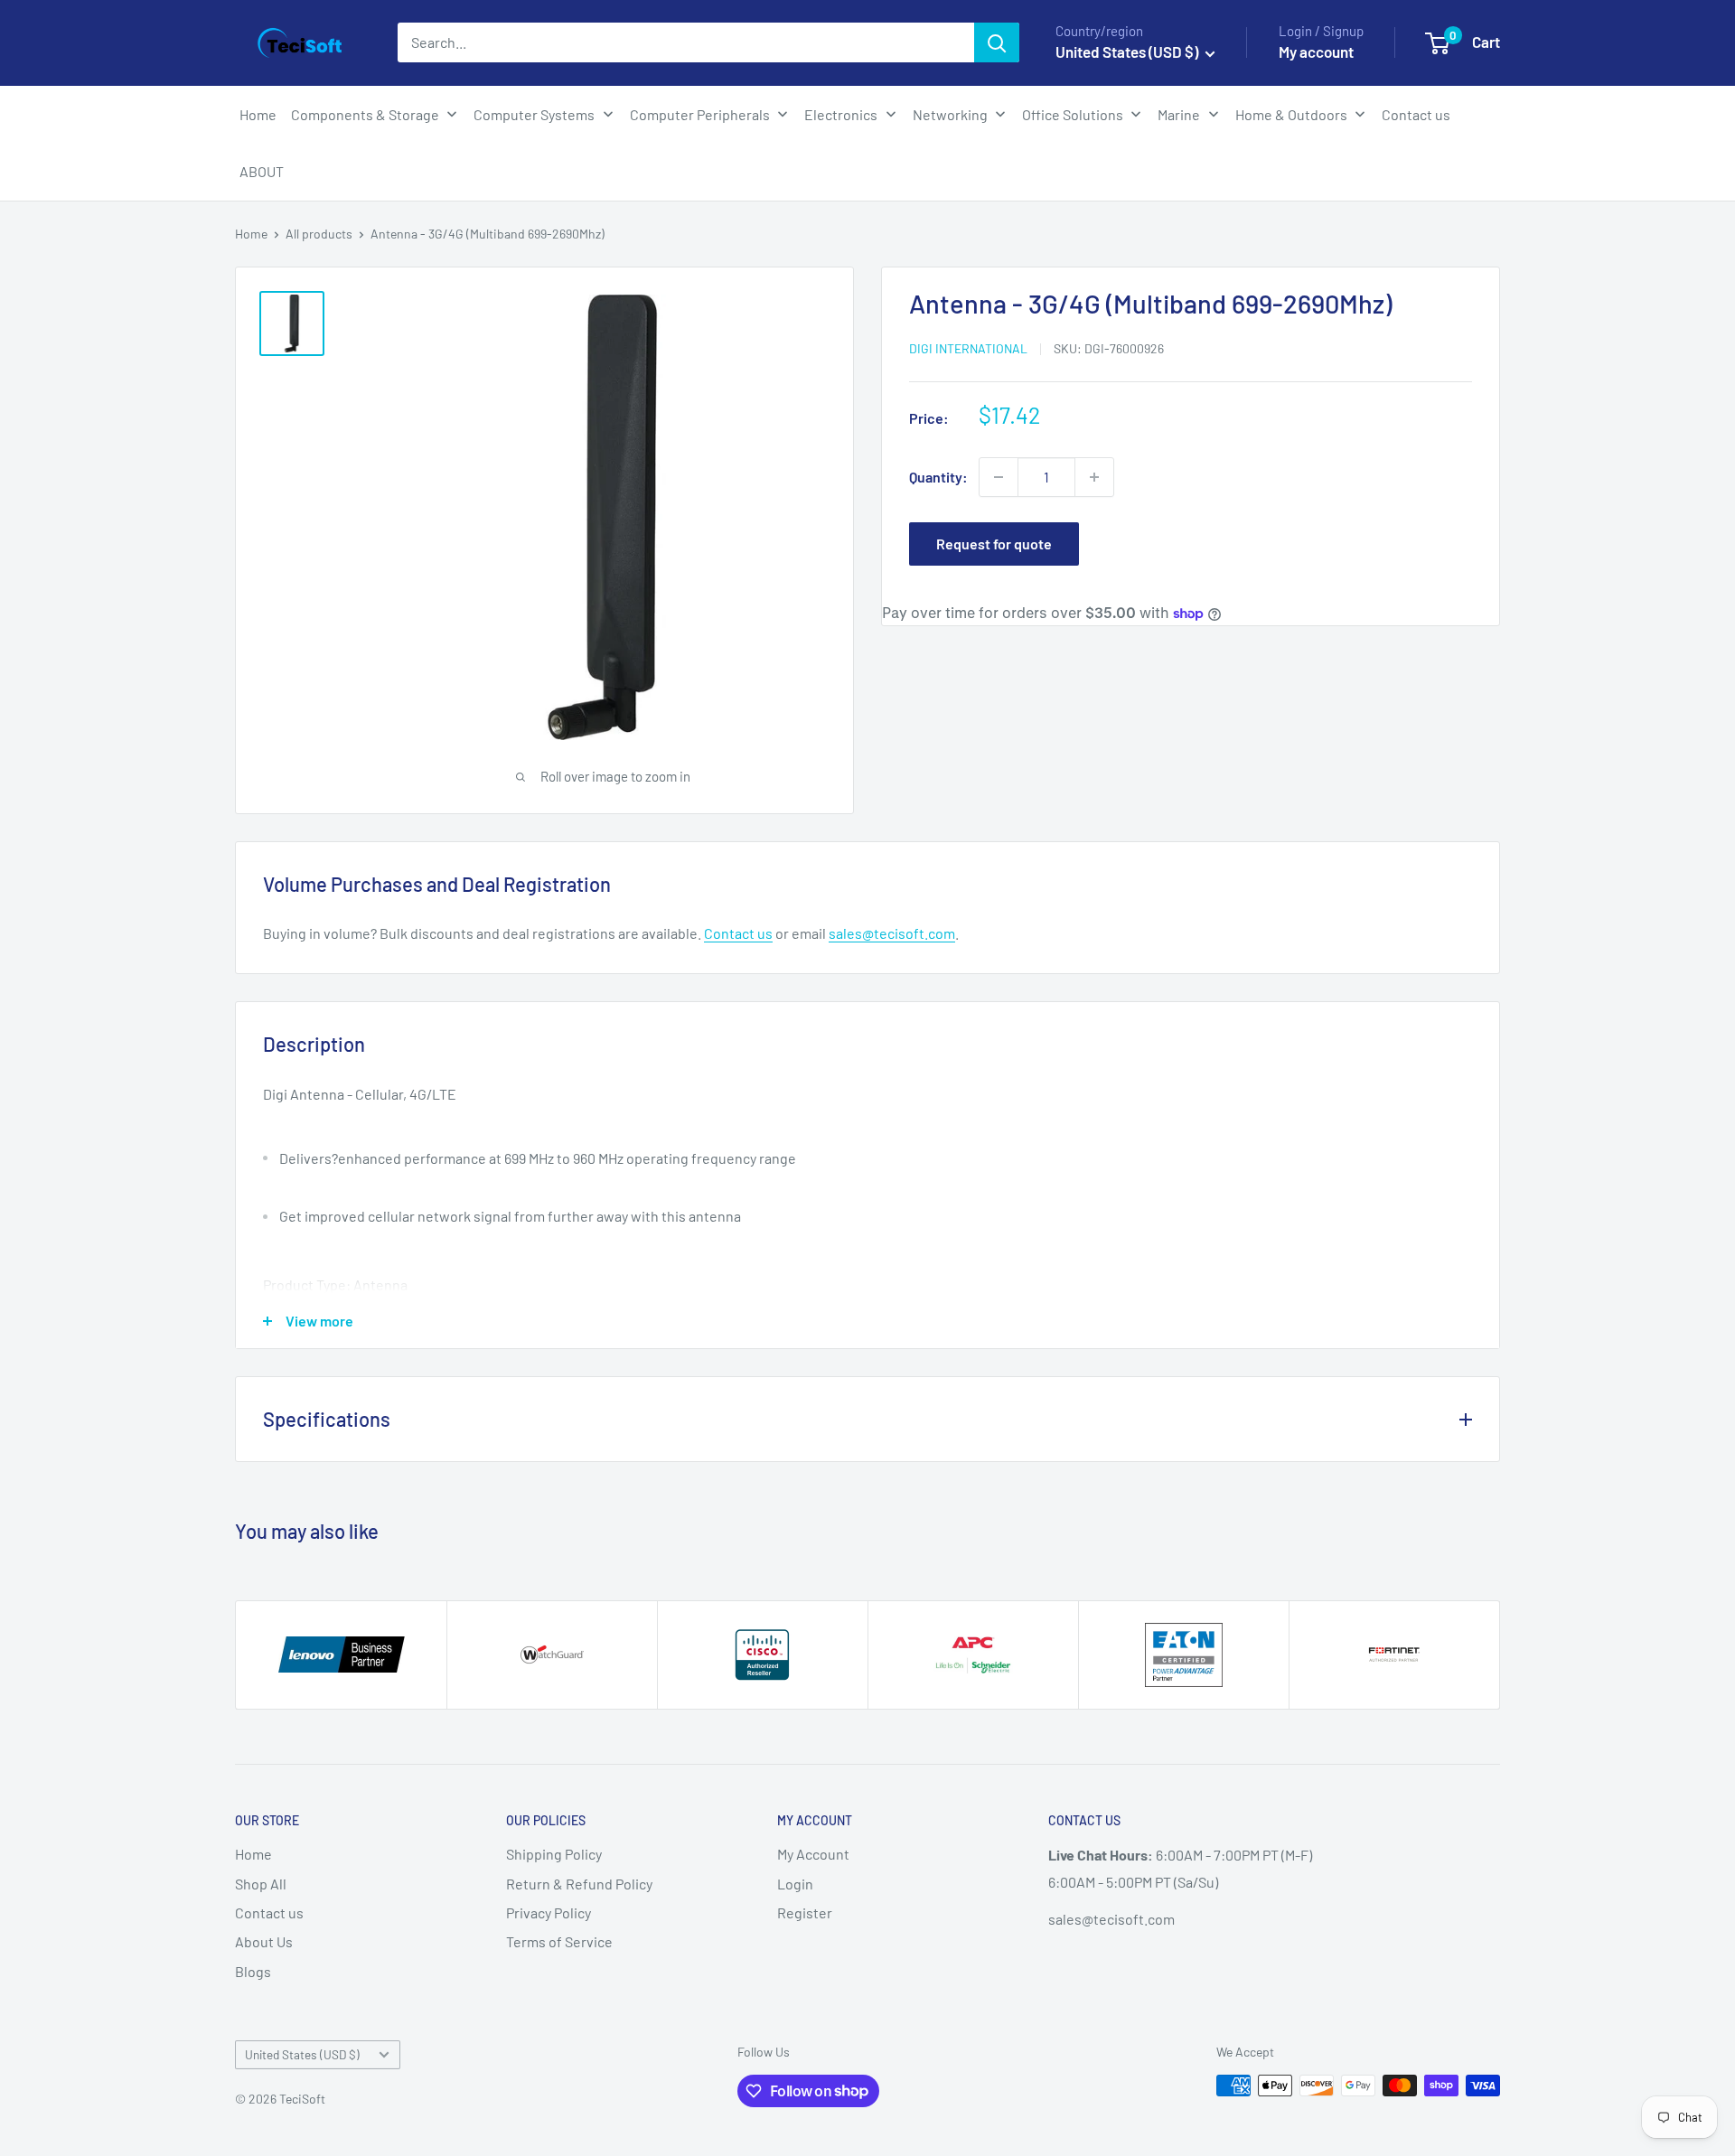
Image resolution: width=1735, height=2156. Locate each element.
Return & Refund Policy (579, 1884)
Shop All (261, 1884)
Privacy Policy (549, 1912)
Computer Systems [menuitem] (534, 114)
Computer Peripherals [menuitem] (700, 114)
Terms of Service (559, 1941)
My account (1316, 52)
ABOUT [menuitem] (262, 171)
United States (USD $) (302, 2054)
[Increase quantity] (1094, 477)
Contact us (738, 933)
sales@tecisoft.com (892, 933)
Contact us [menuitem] (1416, 114)
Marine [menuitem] (1179, 114)
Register (805, 1912)
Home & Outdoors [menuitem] (1291, 114)
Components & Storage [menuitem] (365, 114)
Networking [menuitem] (950, 114)
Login (795, 1884)
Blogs (253, 1971)
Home (251, 234)
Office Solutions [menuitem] (1073, 114)
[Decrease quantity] (999, 477)
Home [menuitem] (258, 114)
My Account (813, 1854)
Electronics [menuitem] (841, 114)
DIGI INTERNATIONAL (968, 349)
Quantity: (938, 477)
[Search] (997, 42)
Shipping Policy (554, 1854)
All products (319, 234)
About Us (264, 1941)
